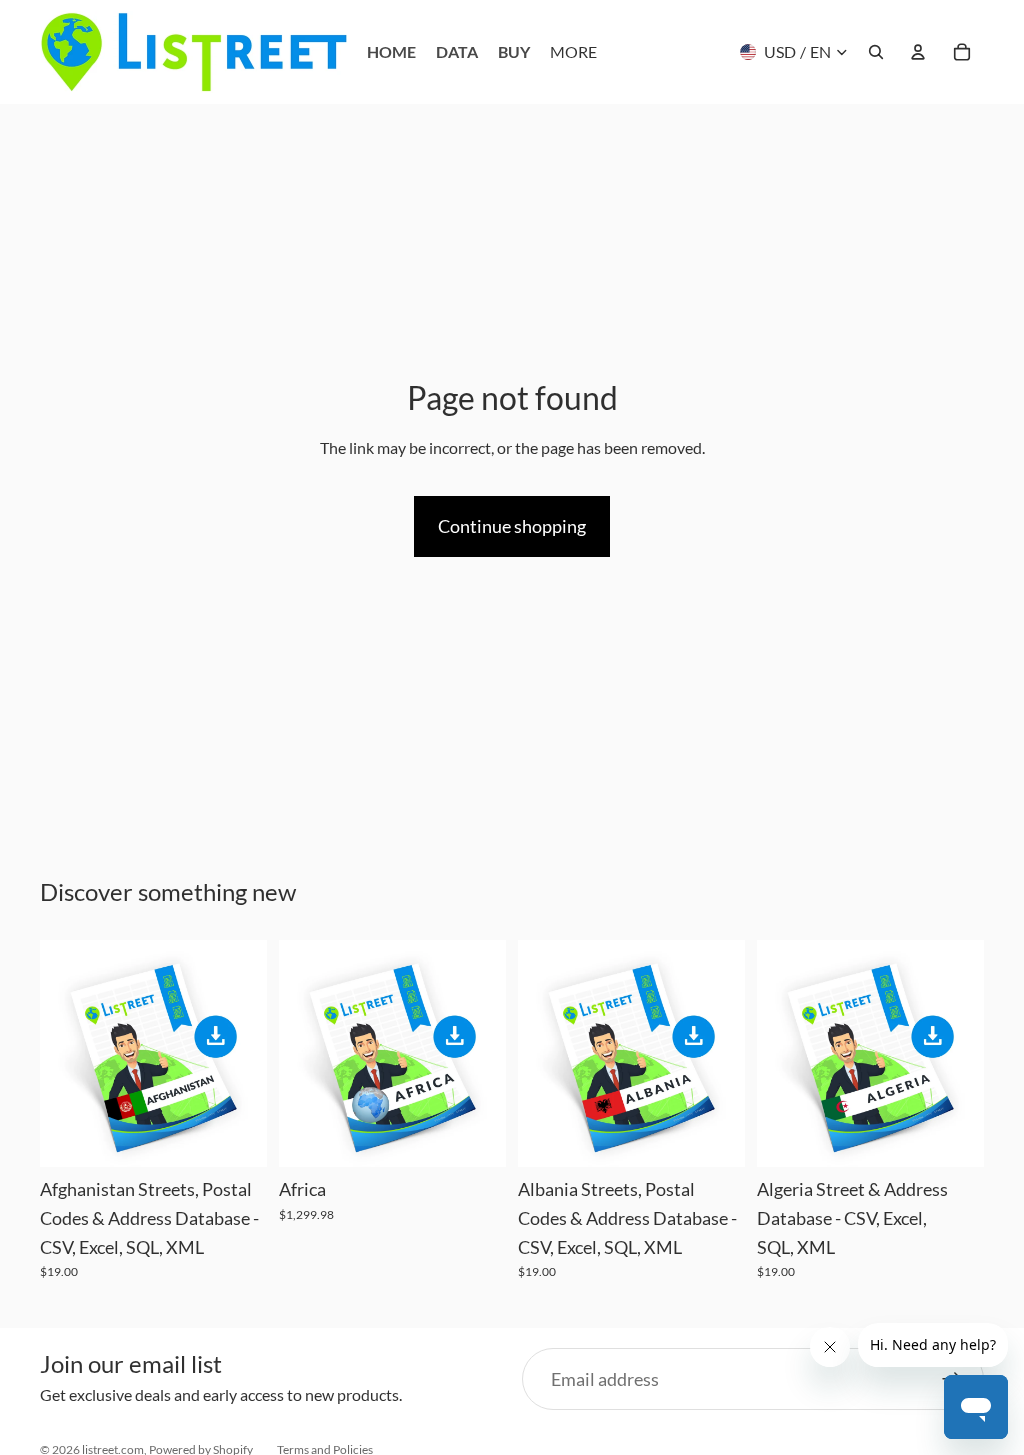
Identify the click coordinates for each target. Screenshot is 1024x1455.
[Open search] (876, 52)
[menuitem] (573, 52)
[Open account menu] (918, 52)
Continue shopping (512, 526)
